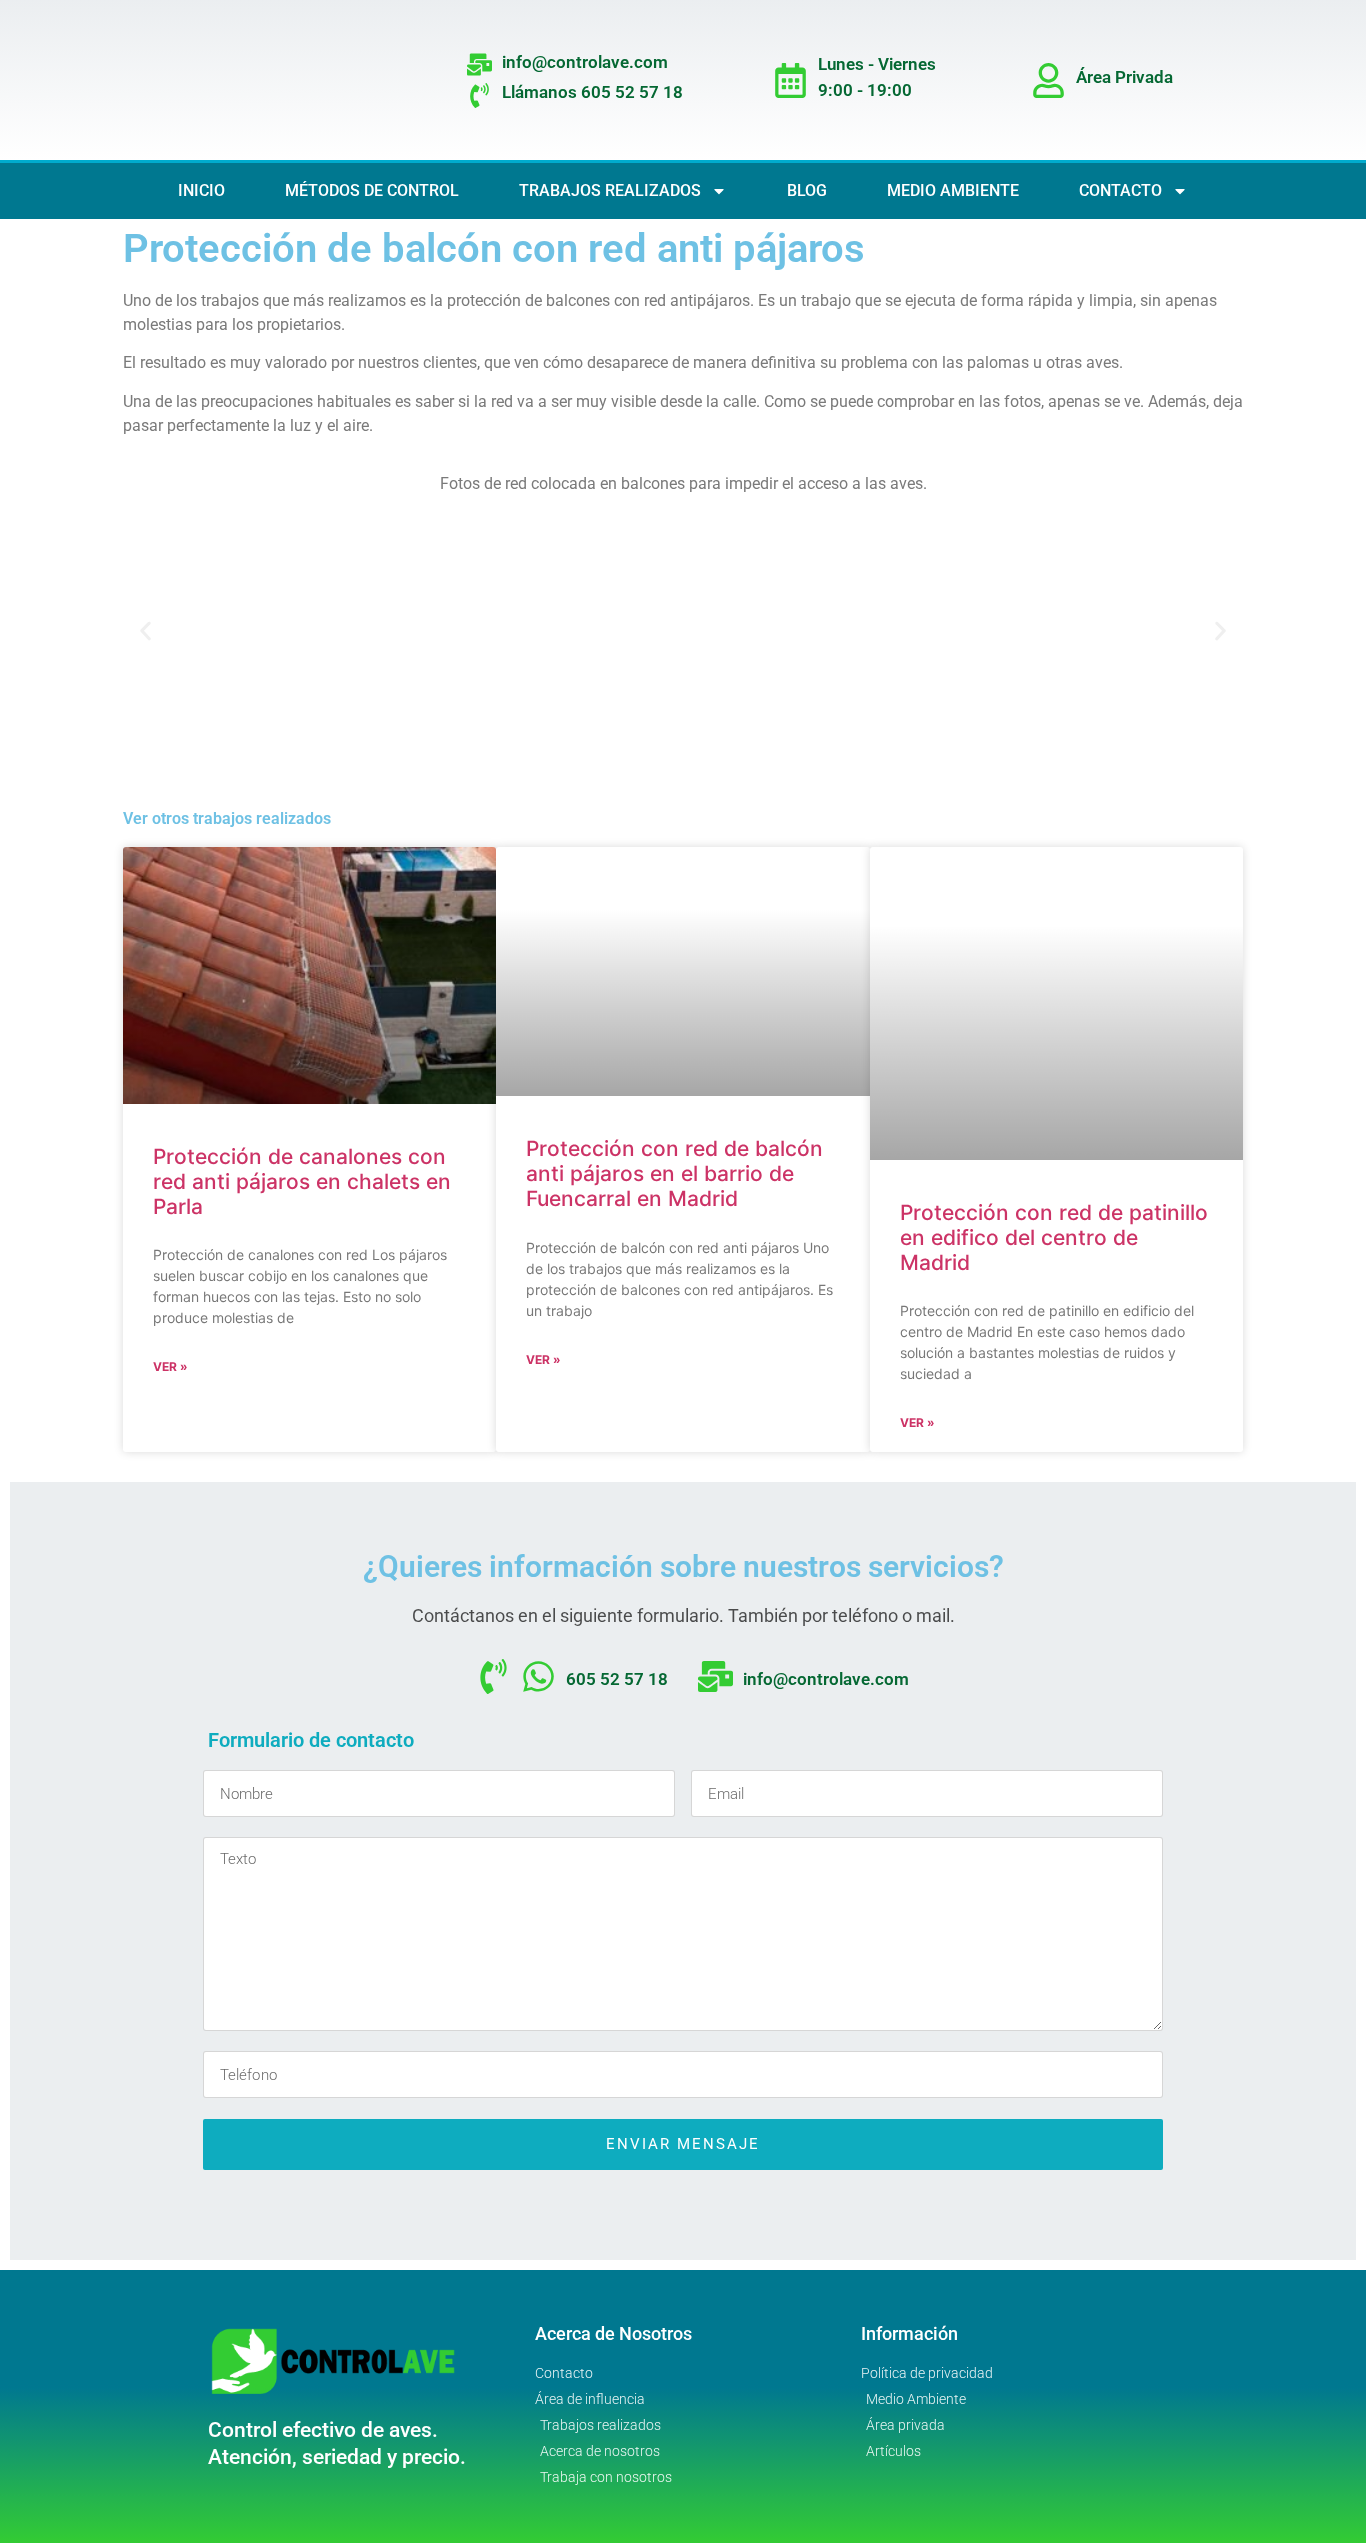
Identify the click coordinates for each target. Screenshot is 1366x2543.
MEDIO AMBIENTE (953, 190)
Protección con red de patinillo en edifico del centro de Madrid (1054, 1237)
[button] (145, 630)
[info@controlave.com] (479, 64)
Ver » (170, 1366)
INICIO (201, 190)
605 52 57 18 (617, 1679)
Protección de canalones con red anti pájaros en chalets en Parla (302, 1181)
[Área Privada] (1048, 80)
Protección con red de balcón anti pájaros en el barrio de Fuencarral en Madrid (674, 1173)
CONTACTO (1120, 190)
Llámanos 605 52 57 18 (592, 92)
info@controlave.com (585, 62)
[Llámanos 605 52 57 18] (479, 95)
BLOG (807, 190)
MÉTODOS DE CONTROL (372, 190)
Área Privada (1124, 77)
